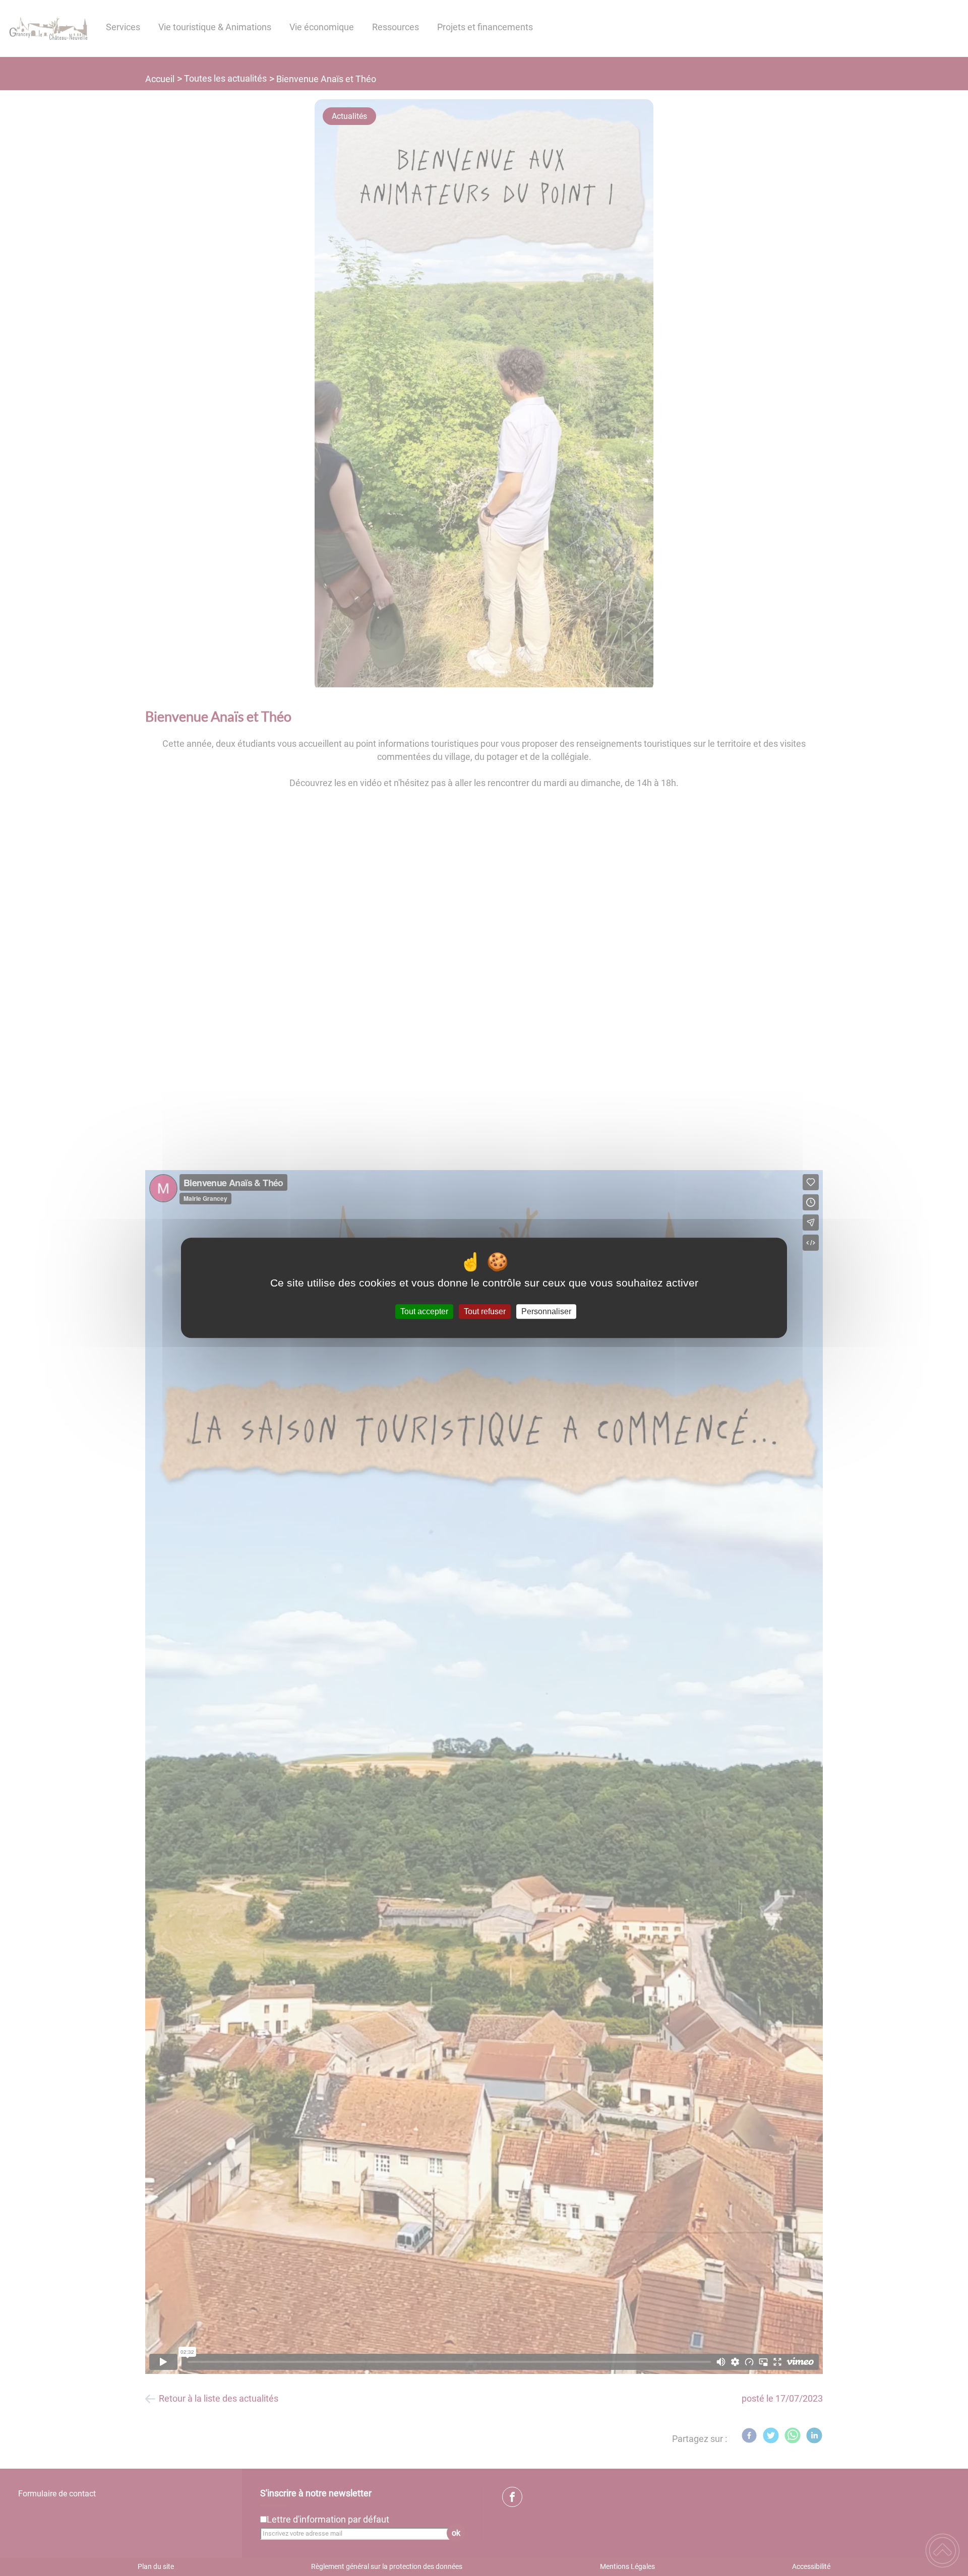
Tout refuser (485, 1311)
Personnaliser (546, 1311)
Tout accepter (424, 1311)
